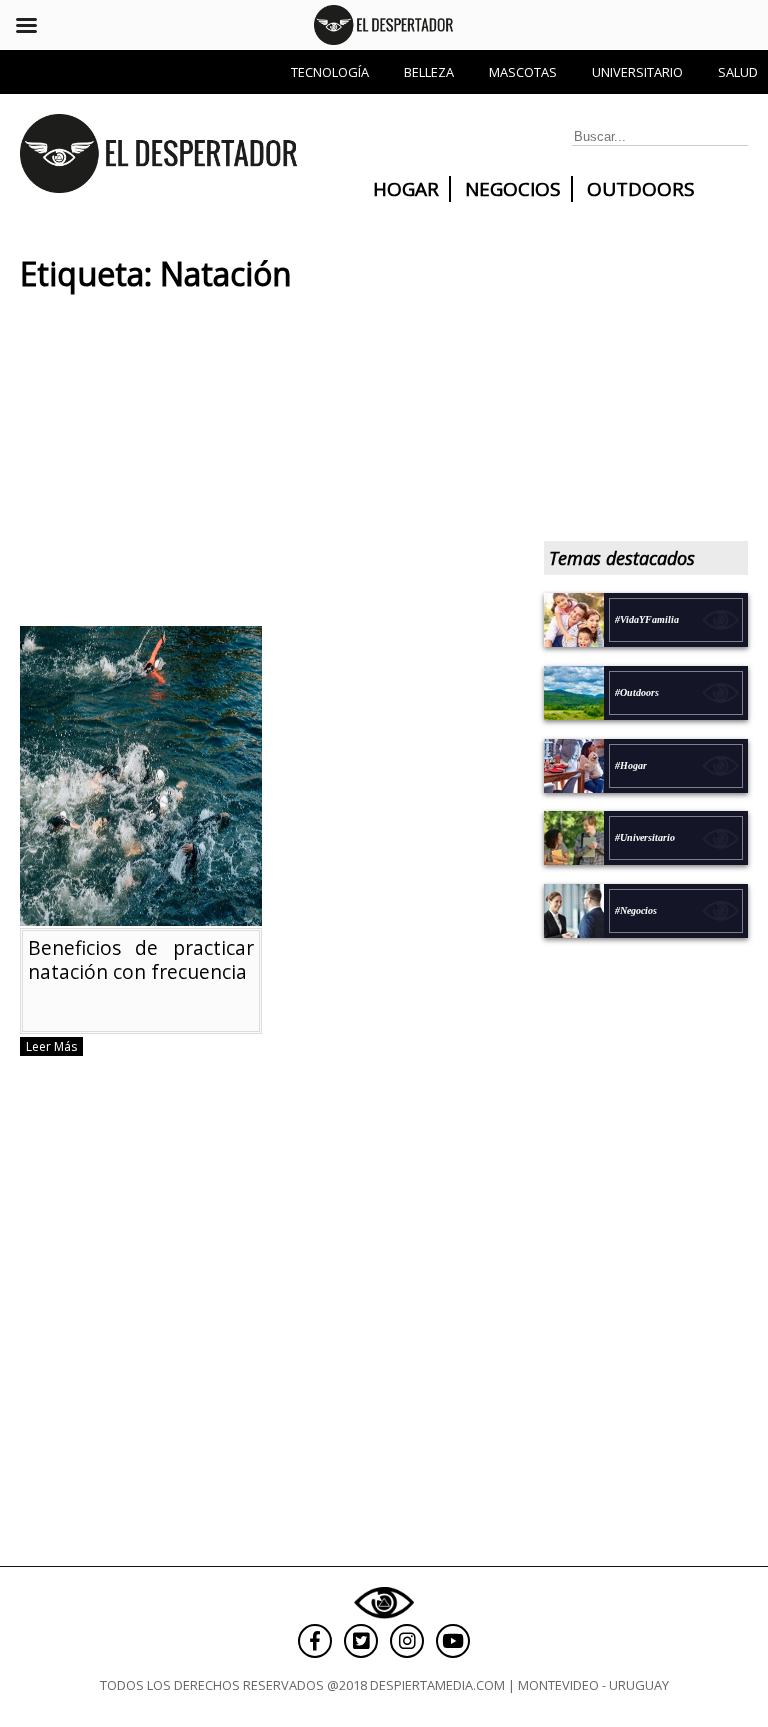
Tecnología (330, 72)
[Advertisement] (262, 466)
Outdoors (641, 189)
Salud (738, 72)
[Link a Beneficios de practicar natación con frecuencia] (141, 916)
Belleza (429, 72)
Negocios (513, 189)
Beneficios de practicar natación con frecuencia (141, 959)
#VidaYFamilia (647, 619)
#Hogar (631, 765)
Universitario (637, 72)
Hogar (406, 189)
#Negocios (636, 910)
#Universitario (645, 837)
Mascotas (523, 72)
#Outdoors (637, 692)
